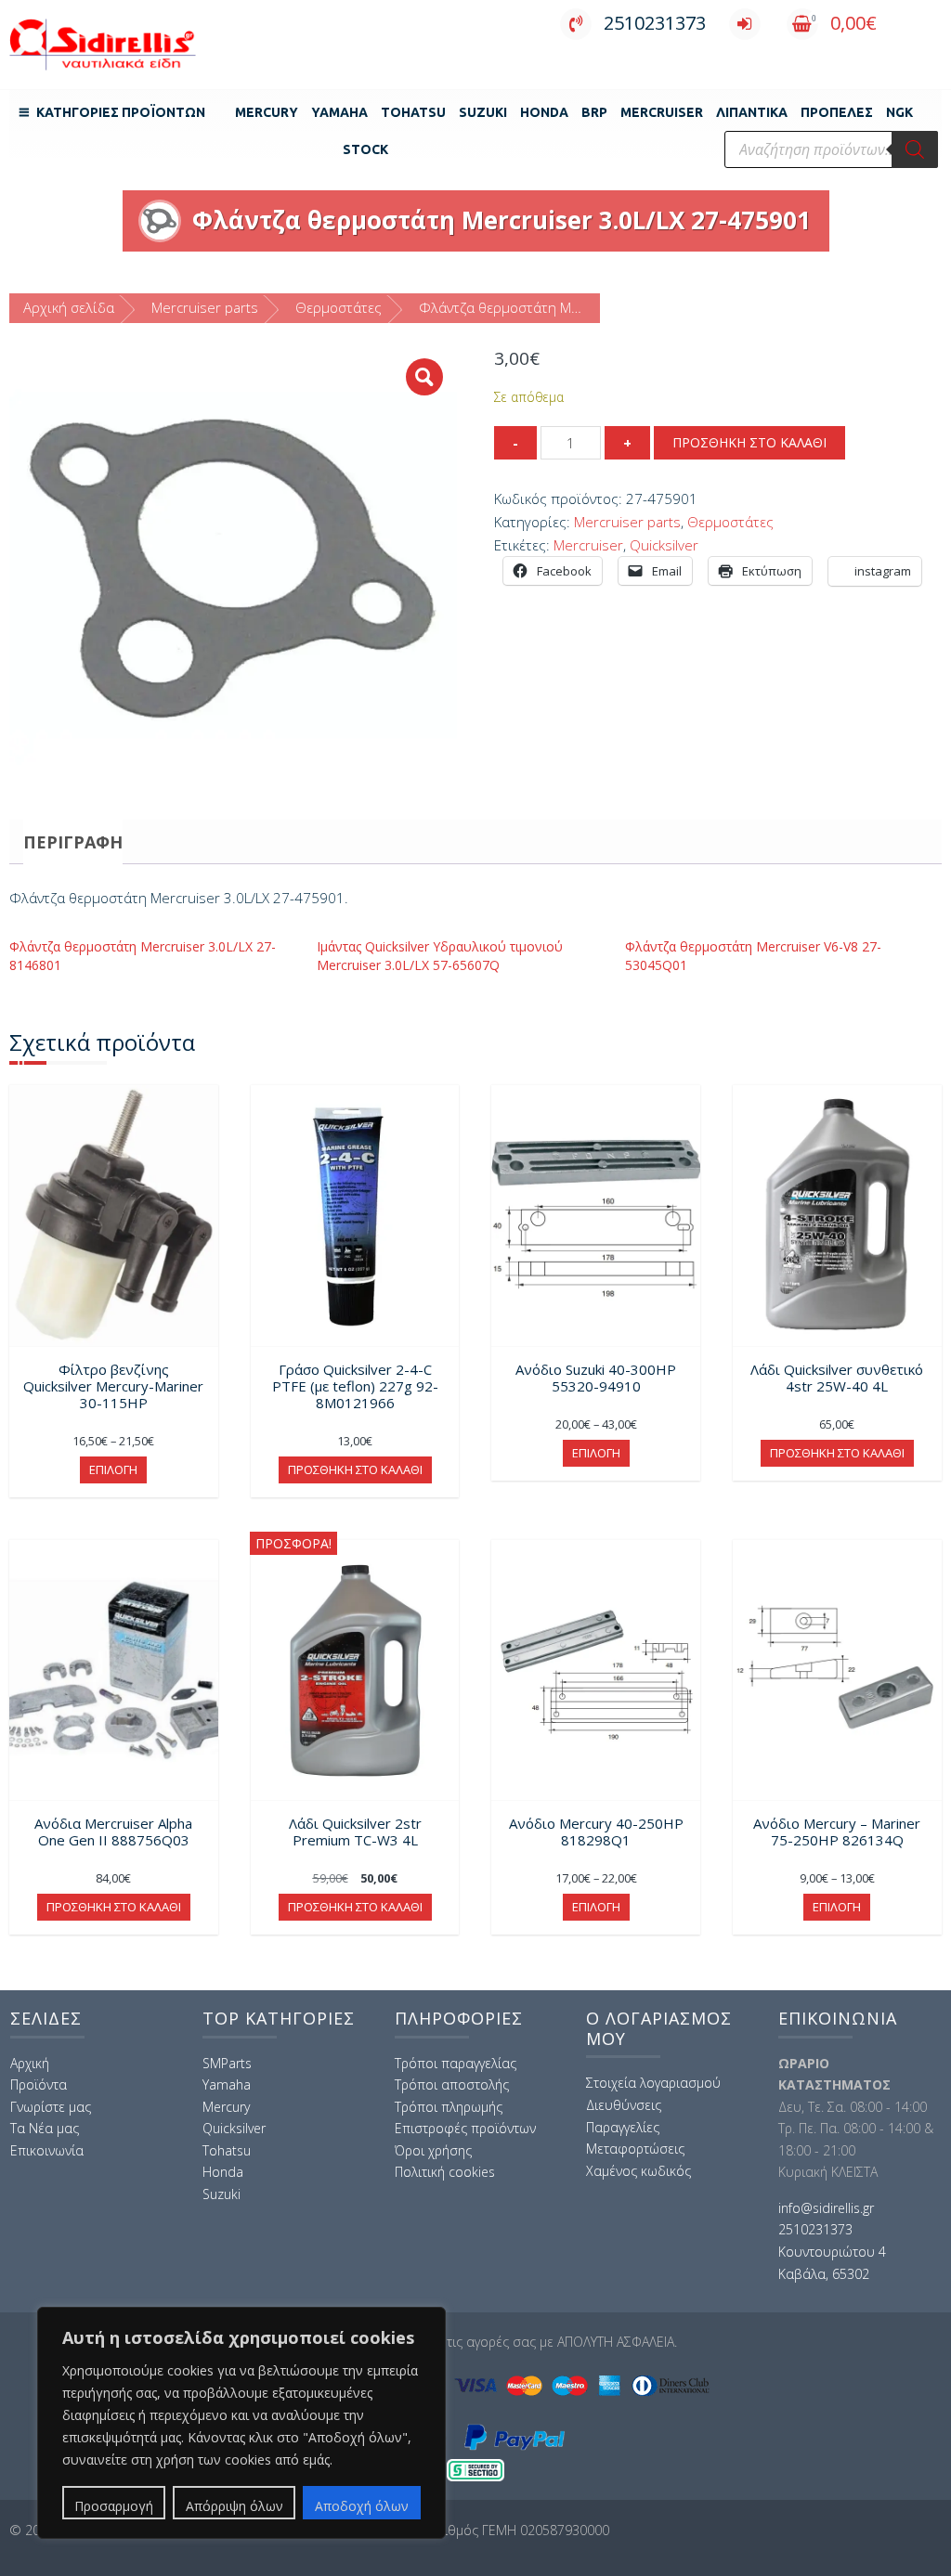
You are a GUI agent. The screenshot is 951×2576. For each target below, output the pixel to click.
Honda (544, 112)
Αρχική (30, 2063)
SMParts (227, 2063)
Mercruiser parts (205, 307)
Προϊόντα (39, 2084)
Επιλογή (113, 1469)
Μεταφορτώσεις (635, 2149)
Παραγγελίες (623, 2127)
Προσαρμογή (114, 2506)
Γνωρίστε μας (51, 2107)
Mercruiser (588, 545)
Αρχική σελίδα (69, 307)
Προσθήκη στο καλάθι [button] (355, 1469)
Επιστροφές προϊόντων (465, 2128)
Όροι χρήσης (433, 2150)
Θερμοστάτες (339, 307)
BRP (594, 112)
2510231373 (655, 23)
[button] (424, 377)
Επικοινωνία (47, 2150)
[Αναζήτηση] (915, 149)
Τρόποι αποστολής (452, 2084)
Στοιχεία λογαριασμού (653, 2083)
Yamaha (339, 112)
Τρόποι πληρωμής (449, 2107)
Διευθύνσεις (624, 2105)
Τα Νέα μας (45, 2128)
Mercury (267, 112)
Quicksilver (664, 545)
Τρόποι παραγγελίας (456, 2063)
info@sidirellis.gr (826, 2208)
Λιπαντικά (752, 112)
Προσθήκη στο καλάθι (749, 442)
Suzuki (483, 112)
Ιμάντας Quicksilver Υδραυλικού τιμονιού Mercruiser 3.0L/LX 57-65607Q (440, 956)
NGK (899, 112)
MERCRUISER (662, 112)
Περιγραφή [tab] (73, 842)
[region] (241, 2423)
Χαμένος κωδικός (638, 2171)
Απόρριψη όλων (234, 2506)
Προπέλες (837, 112)
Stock (365, 149)
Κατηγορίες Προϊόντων (121, 112)
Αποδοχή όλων (362, 2506)
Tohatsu (413, 112)
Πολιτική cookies (445, 2172)
